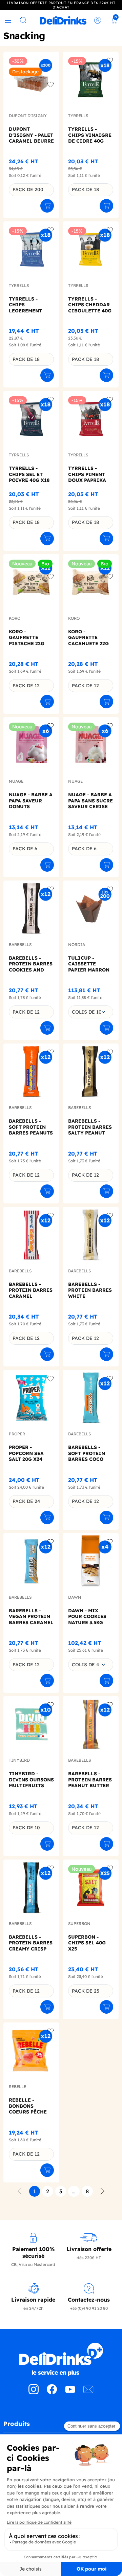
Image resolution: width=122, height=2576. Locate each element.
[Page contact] (88, 2392)
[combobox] (91, 1012)
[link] (63, 20)
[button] (61, 2426)
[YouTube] (70, 2392)
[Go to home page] (61, 2359)
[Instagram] (34, 2392)
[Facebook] (52, 2392)
